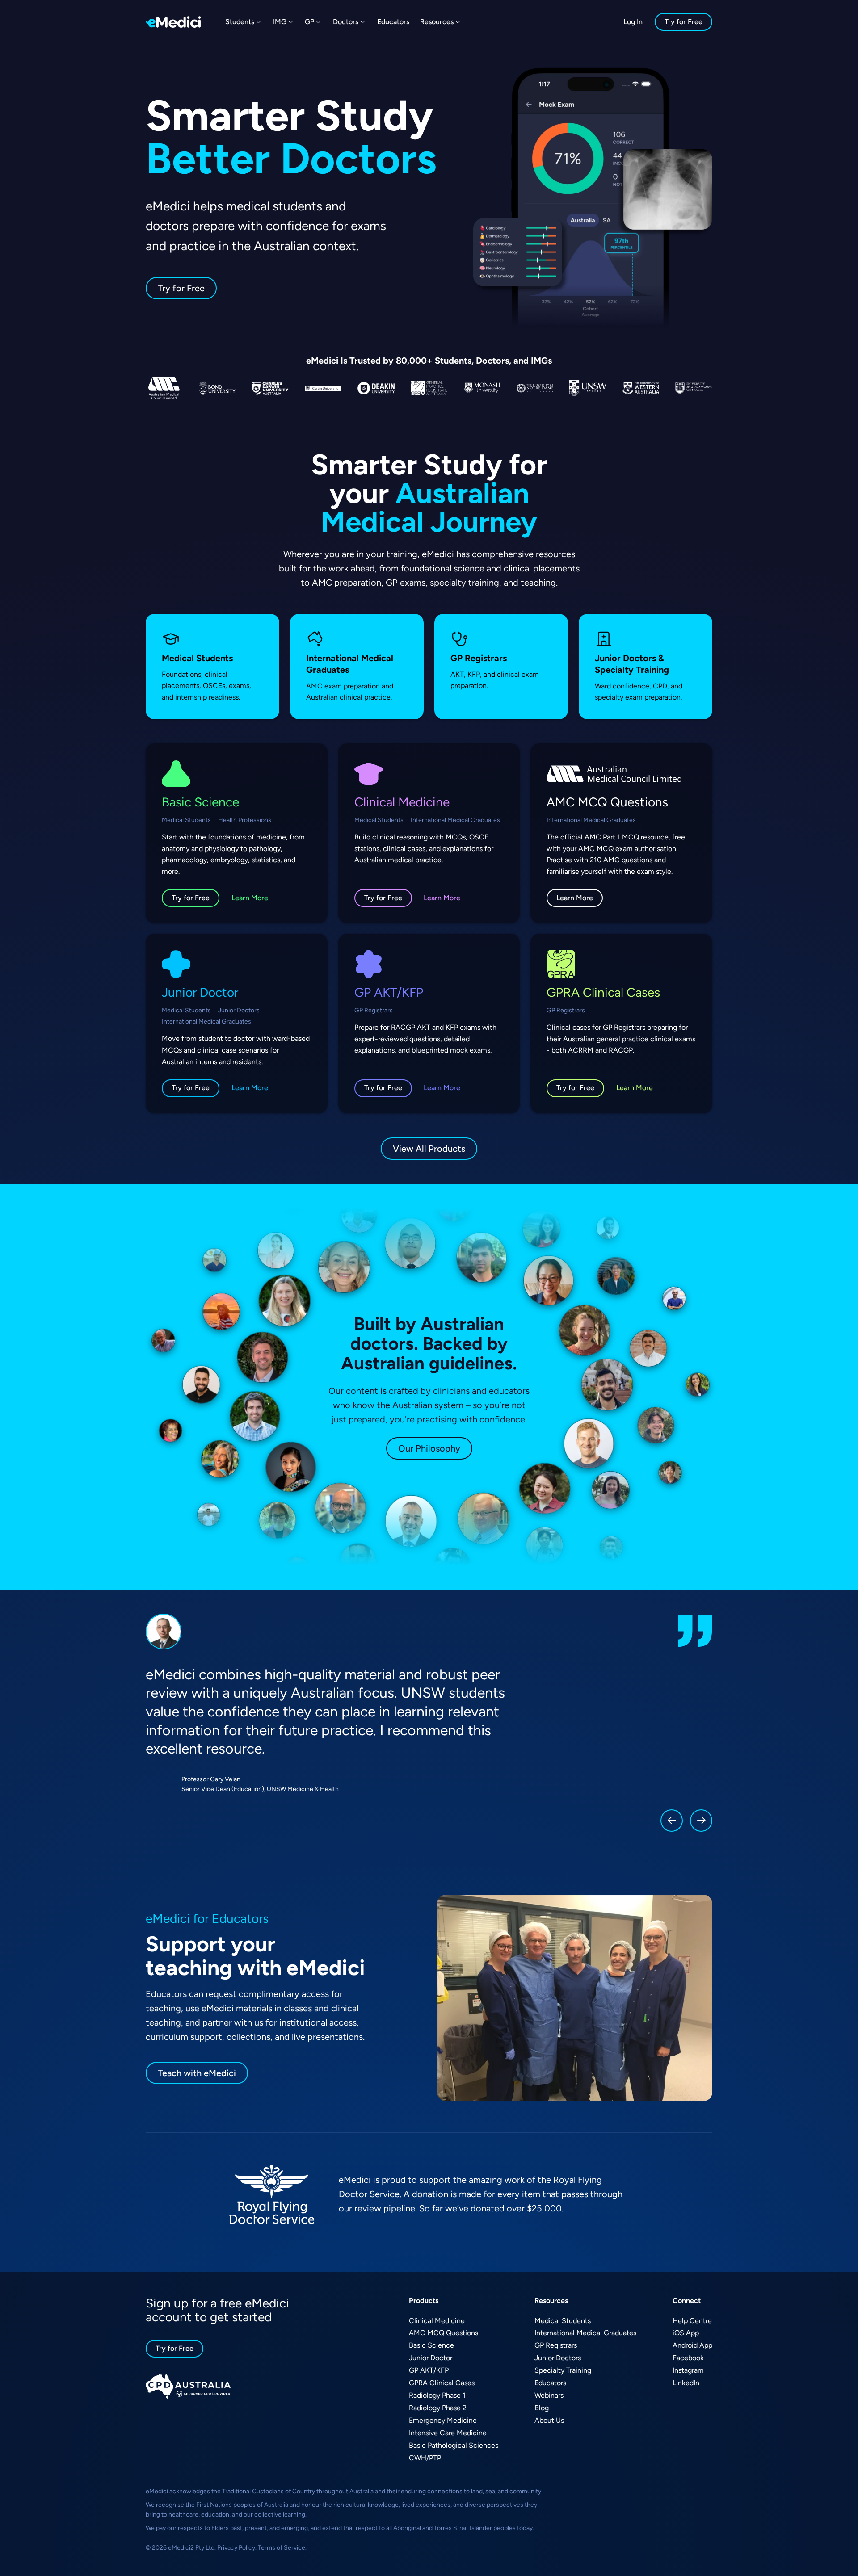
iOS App (686, 2333)
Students (240, 22)
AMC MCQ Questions (444, 2333)
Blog (542, 2408)
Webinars (549, 2395)
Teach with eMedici (197, 2073)
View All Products (429, 1149)
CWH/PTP (425, 2458)
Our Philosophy (429, 1448)
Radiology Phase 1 (437, 2395)
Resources (437, 22)
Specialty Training (563, 2370)
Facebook (688, 2358)
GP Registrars (556, 2345)
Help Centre (692, 2321)
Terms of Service (282, 2548)
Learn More (250, 898)
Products (424, 2301)
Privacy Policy (236, 2548)
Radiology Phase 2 (438, 2408)
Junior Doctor (431, 2358)
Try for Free (683, 22)
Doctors (346, 22)
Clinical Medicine (437, 2321)
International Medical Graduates (585, 2333)
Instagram (688, 2370)
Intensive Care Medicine (448, 2433)
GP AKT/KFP (429, 2370)
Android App (692, 2345)
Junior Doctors (558, 2358)
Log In (633, 22)
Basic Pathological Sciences (454, 2445)
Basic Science (431, 2345)
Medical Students (563, 2321)
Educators (393, 22)
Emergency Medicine (443, 2420)
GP (309, 22)
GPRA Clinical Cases (442, 2383)
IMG (280, 22)
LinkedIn (686, 2383)
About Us (549, 2420)
